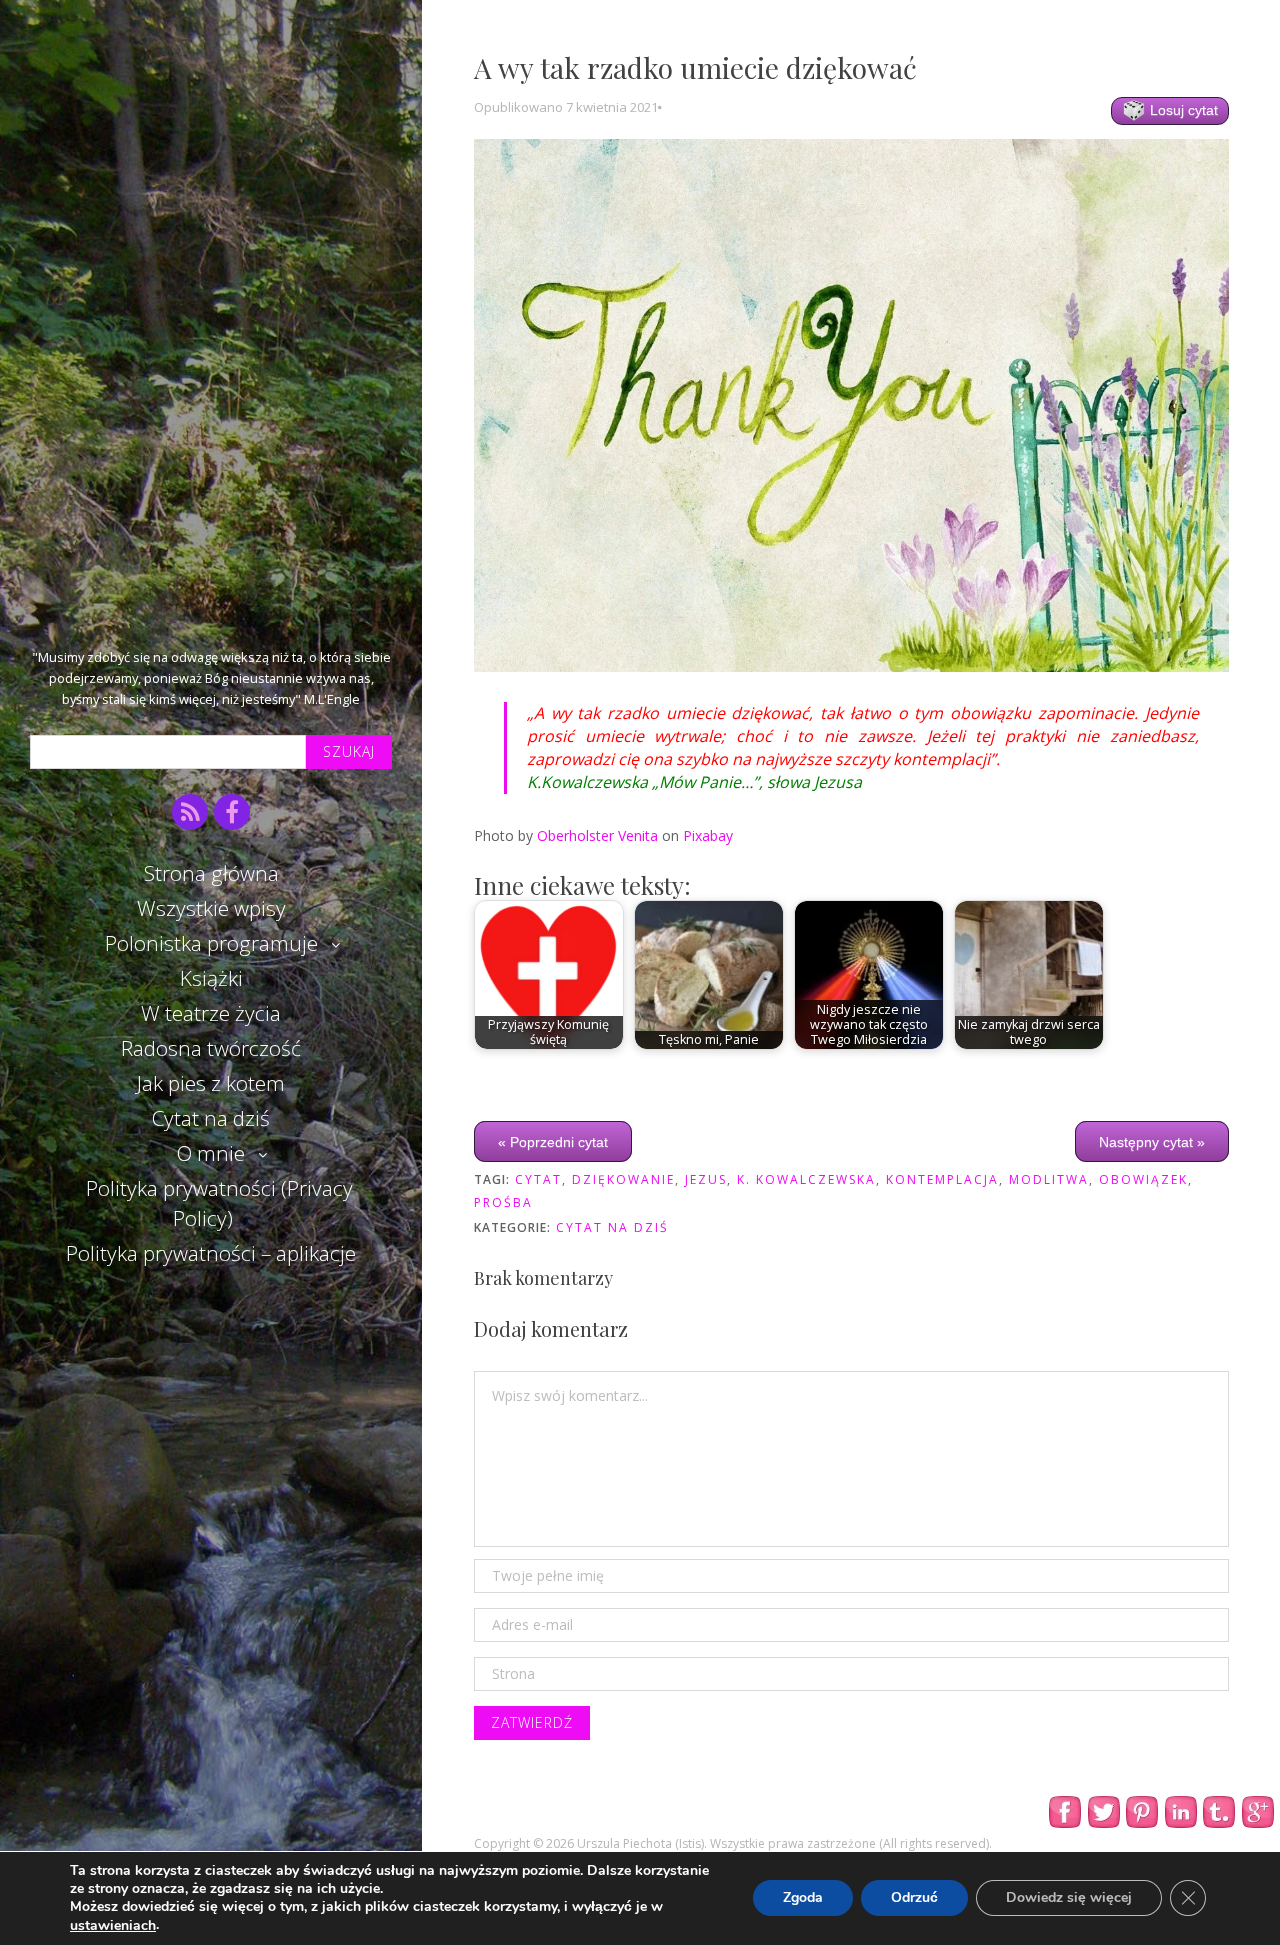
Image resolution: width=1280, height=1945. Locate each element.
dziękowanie (623, 1179)
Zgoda (803, 1898)
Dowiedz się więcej (1069, 1898)
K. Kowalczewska (806, 1179)
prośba (503, 1202)
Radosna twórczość (211, 1048)
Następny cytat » (1152, 1141)
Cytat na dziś (211, 1118)
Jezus (706, 1179)
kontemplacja (942, 1179)
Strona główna (211, 873)
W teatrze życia (211, 1013)
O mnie (211, 1153)
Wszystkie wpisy (211, 908)
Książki (211, 978)
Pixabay (708, 835)
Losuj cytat (1182, 110)
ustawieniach (113, 1926)
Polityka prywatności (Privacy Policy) (219, 1202)
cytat (538, 1179)
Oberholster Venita (597, 835)
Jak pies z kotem (211, 1083)
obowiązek (1143, 1179)
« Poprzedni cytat (553, 1141)
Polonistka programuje (211, 943)
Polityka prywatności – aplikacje (211, 1253)
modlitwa (1049, 1179)
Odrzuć (914, 1898)
